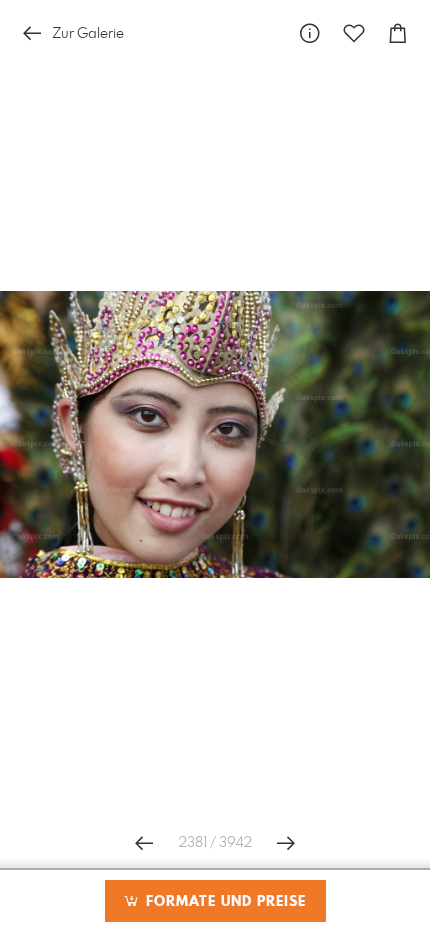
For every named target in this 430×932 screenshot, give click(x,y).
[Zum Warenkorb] (398, 33)
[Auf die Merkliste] (354, 33)
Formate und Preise (223, 902)
